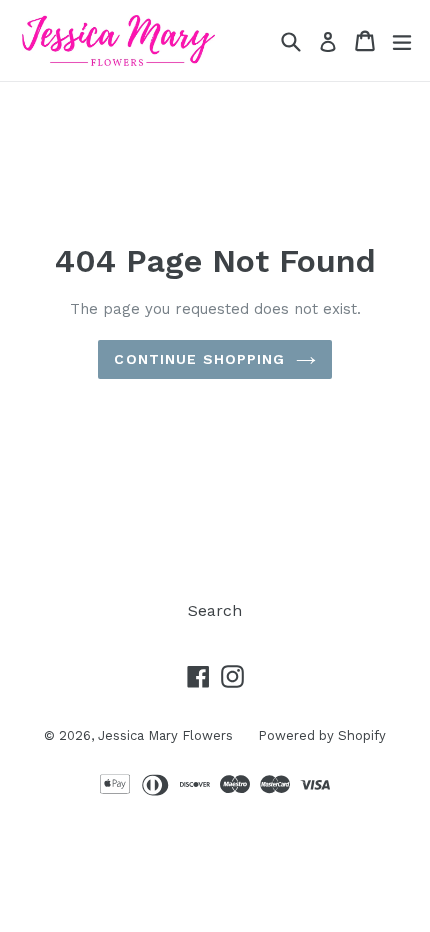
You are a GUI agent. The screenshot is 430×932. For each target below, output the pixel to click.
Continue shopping (199, 359)
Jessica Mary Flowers (165, 735)
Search (215, 610)
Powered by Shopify (322, 735)
